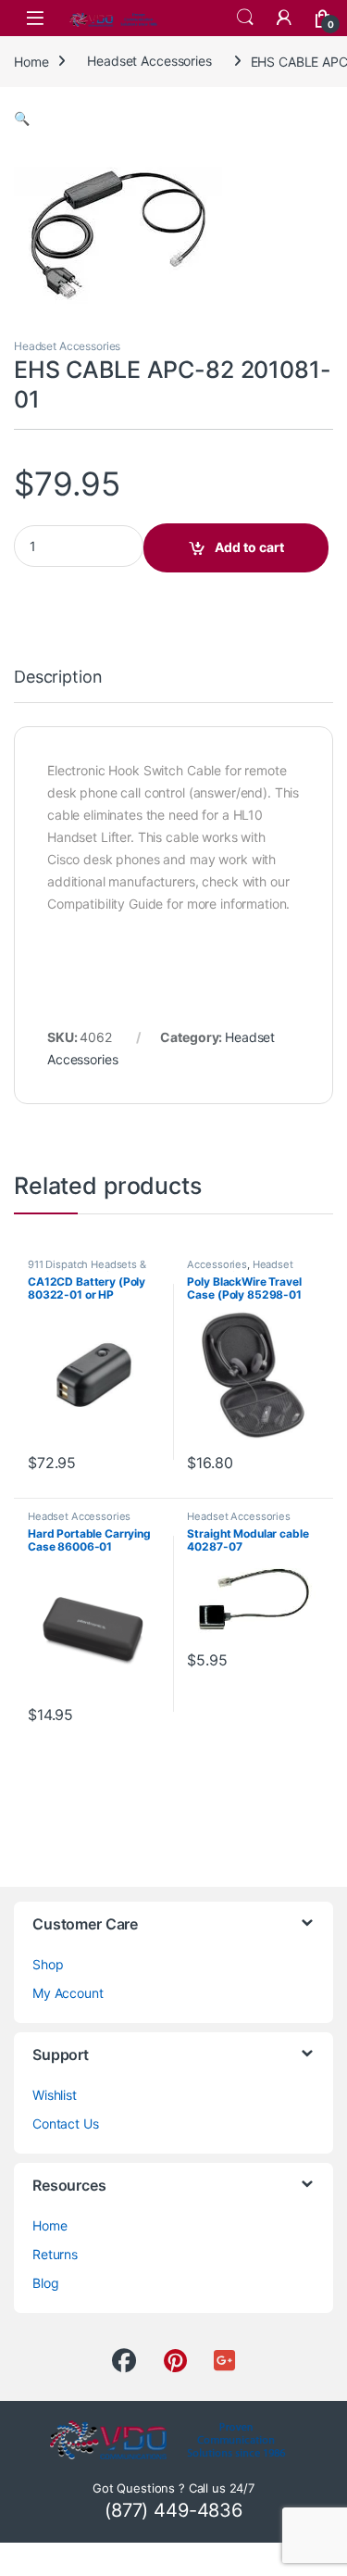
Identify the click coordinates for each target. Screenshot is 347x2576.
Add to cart (249, 547)
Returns (55, 2254)
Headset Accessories (149, 61)
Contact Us (66, 2124)
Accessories (217, 1264)
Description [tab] (58, 678)
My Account (68, 1993)
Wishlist (55, 2095)
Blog (45, 2283)
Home (31, 61)
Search (245, 18)
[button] (22, 118)
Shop (48, 1964)
